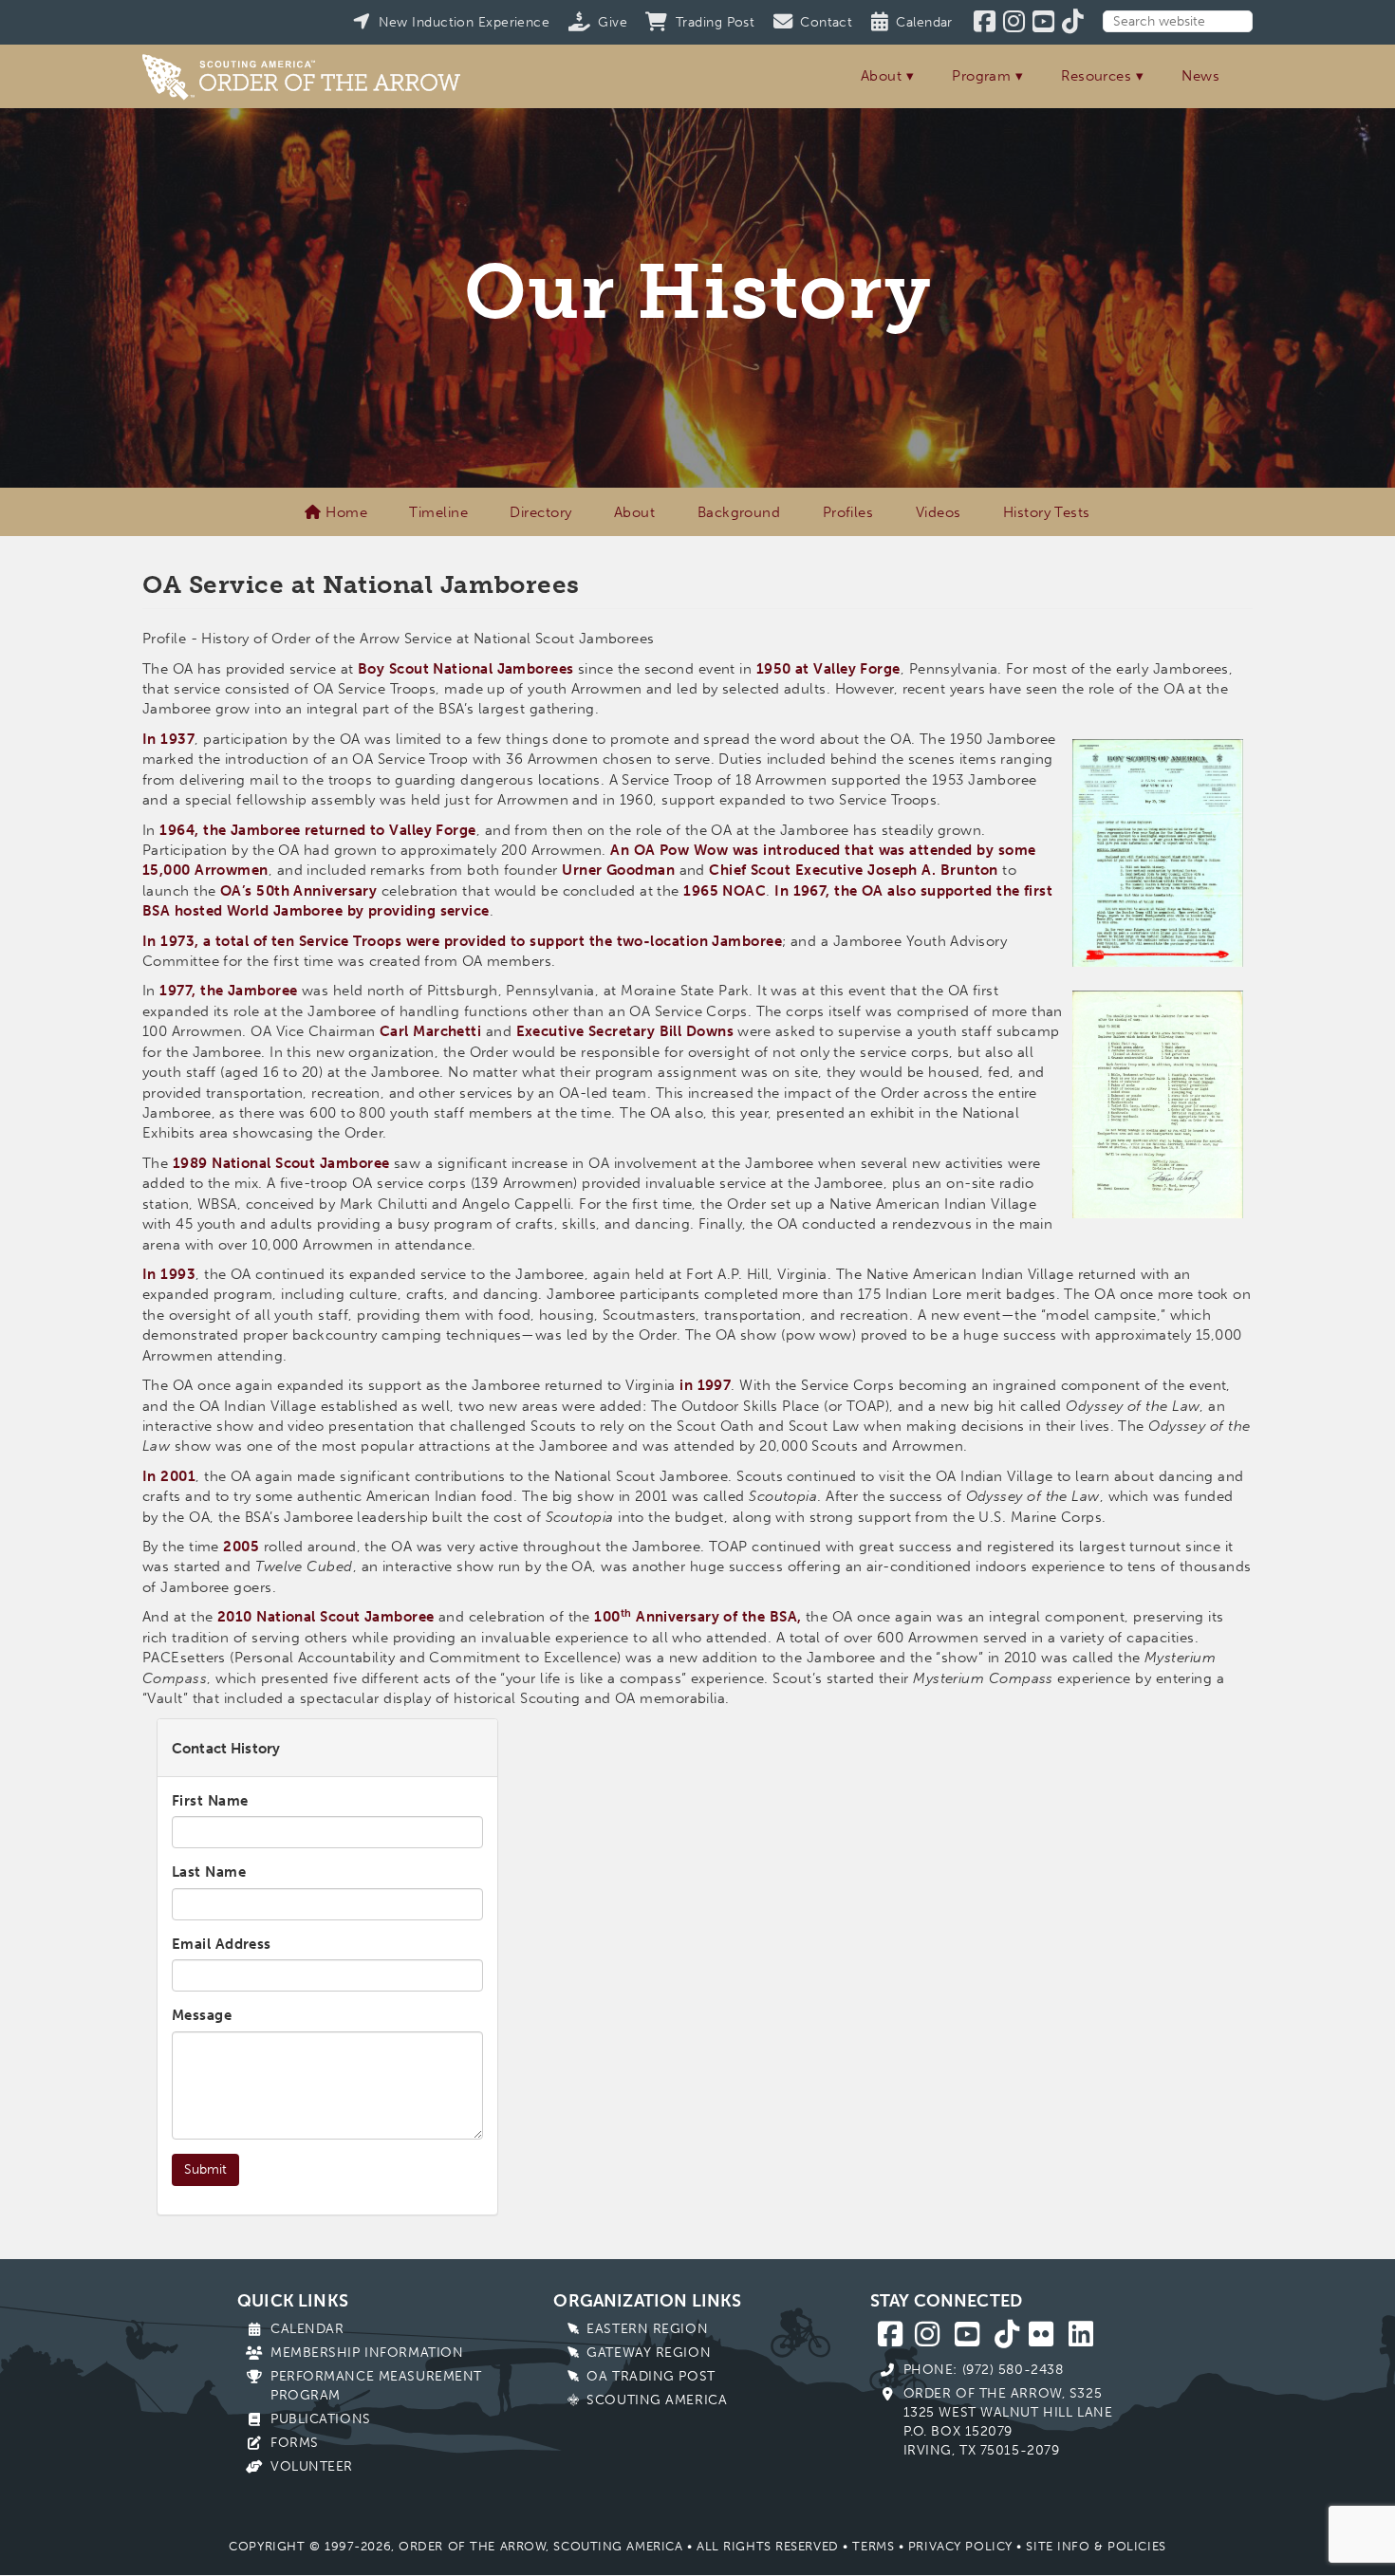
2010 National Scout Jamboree (326, 1617)
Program (981, 76)
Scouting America (657, 2400)
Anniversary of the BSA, (717, 1617)
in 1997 (705, 1385)
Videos (939, 512)
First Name (210, 1801)
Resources (1096, 76)
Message (202, 2015)
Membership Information (367, 2353)
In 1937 (168, 739)
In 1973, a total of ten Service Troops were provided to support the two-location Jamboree (462, 941)
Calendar (307, 2329)
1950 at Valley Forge (828, 669)
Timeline (438, 512)
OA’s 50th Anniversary (297, 891)
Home (344, 512)
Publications (321, 2419)
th (626, 1613)
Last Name (209, 1872)
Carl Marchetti (430, 1031)
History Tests (1047, 512)
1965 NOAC (725, 891)
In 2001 (169, 1476)
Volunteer (312, 2466)
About (881, 76)
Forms (295, 2443)
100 (607, 1617)
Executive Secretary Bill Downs (625, 1031)
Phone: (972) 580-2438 (984, 2370)
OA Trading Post (651, 2376)
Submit (205, 2169)
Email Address (222, 1944)
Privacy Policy (960, 2546)
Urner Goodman (618, 870)
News (1200, 76)
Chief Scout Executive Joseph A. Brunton (854, 870)
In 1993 (169, 1274)
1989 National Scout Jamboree (281, 1163)
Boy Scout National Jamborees (466, 669)
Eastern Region (647, 2329)
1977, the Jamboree (228, 991)
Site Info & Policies (1096, 2546)
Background (739, 512)
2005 (241, 1547)
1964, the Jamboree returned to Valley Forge (317, 830)
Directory (540, 512)
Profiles (848, 512)
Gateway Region (649, 2353)
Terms (873, 2546)
